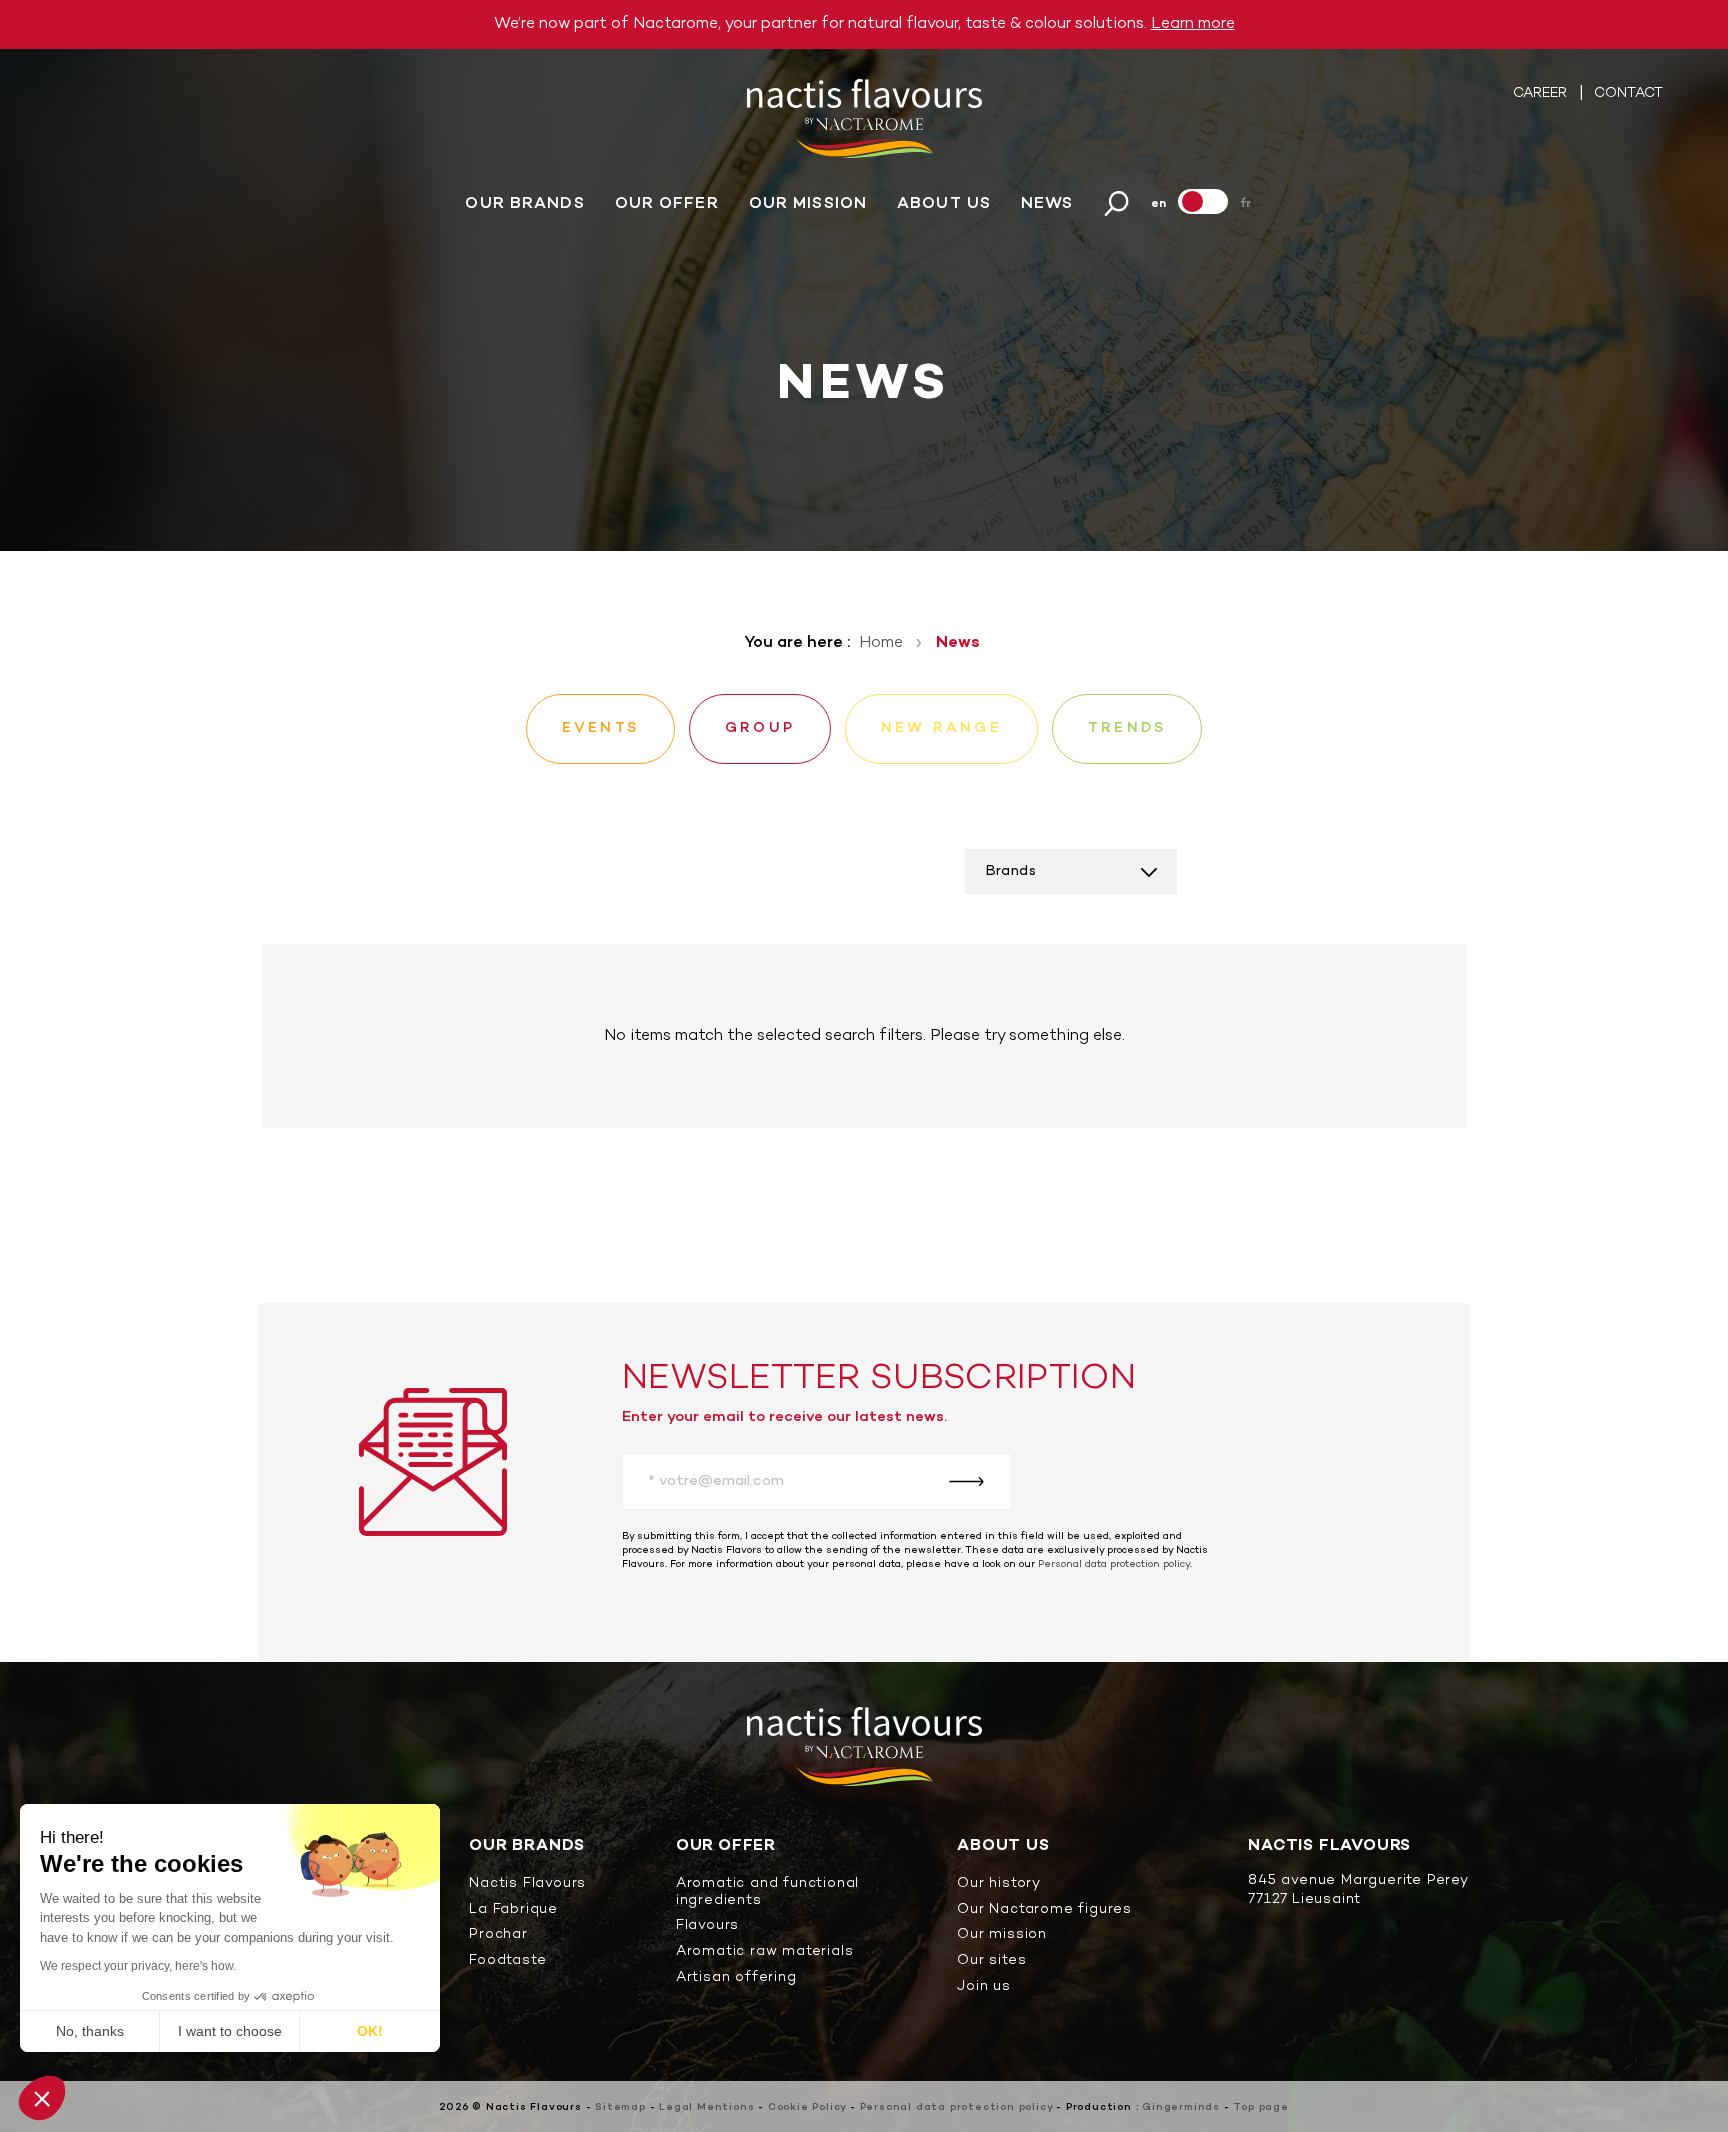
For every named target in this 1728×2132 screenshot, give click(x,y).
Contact (1628, 93)
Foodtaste (507, 1961)
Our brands (524, 204)
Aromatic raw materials (765, 1952)
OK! (370, 2031)
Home (881, 643)
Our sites (991, 1961)
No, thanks (90, 2031)
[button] (42, 2098)
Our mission (808, 204)
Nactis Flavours (527, 1884)
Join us (984, 1987)
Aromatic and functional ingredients (767, 1893)
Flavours (707, 1926)
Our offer (667, 204)
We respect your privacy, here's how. (138, 1966)
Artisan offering (736, 1978)
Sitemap (620, 2107)
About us (944, 204)
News (1047, 204)
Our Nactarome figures (1044, 1910)
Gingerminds (1181, 2107)
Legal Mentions (706, 2107)
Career (1542, 93)
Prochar (498, 1935)
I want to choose (230, 2031)
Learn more (1193, 24)
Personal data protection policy (1114, 1564)
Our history (999, 1884)
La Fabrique (513, 1910)
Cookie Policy (807, 2107)
